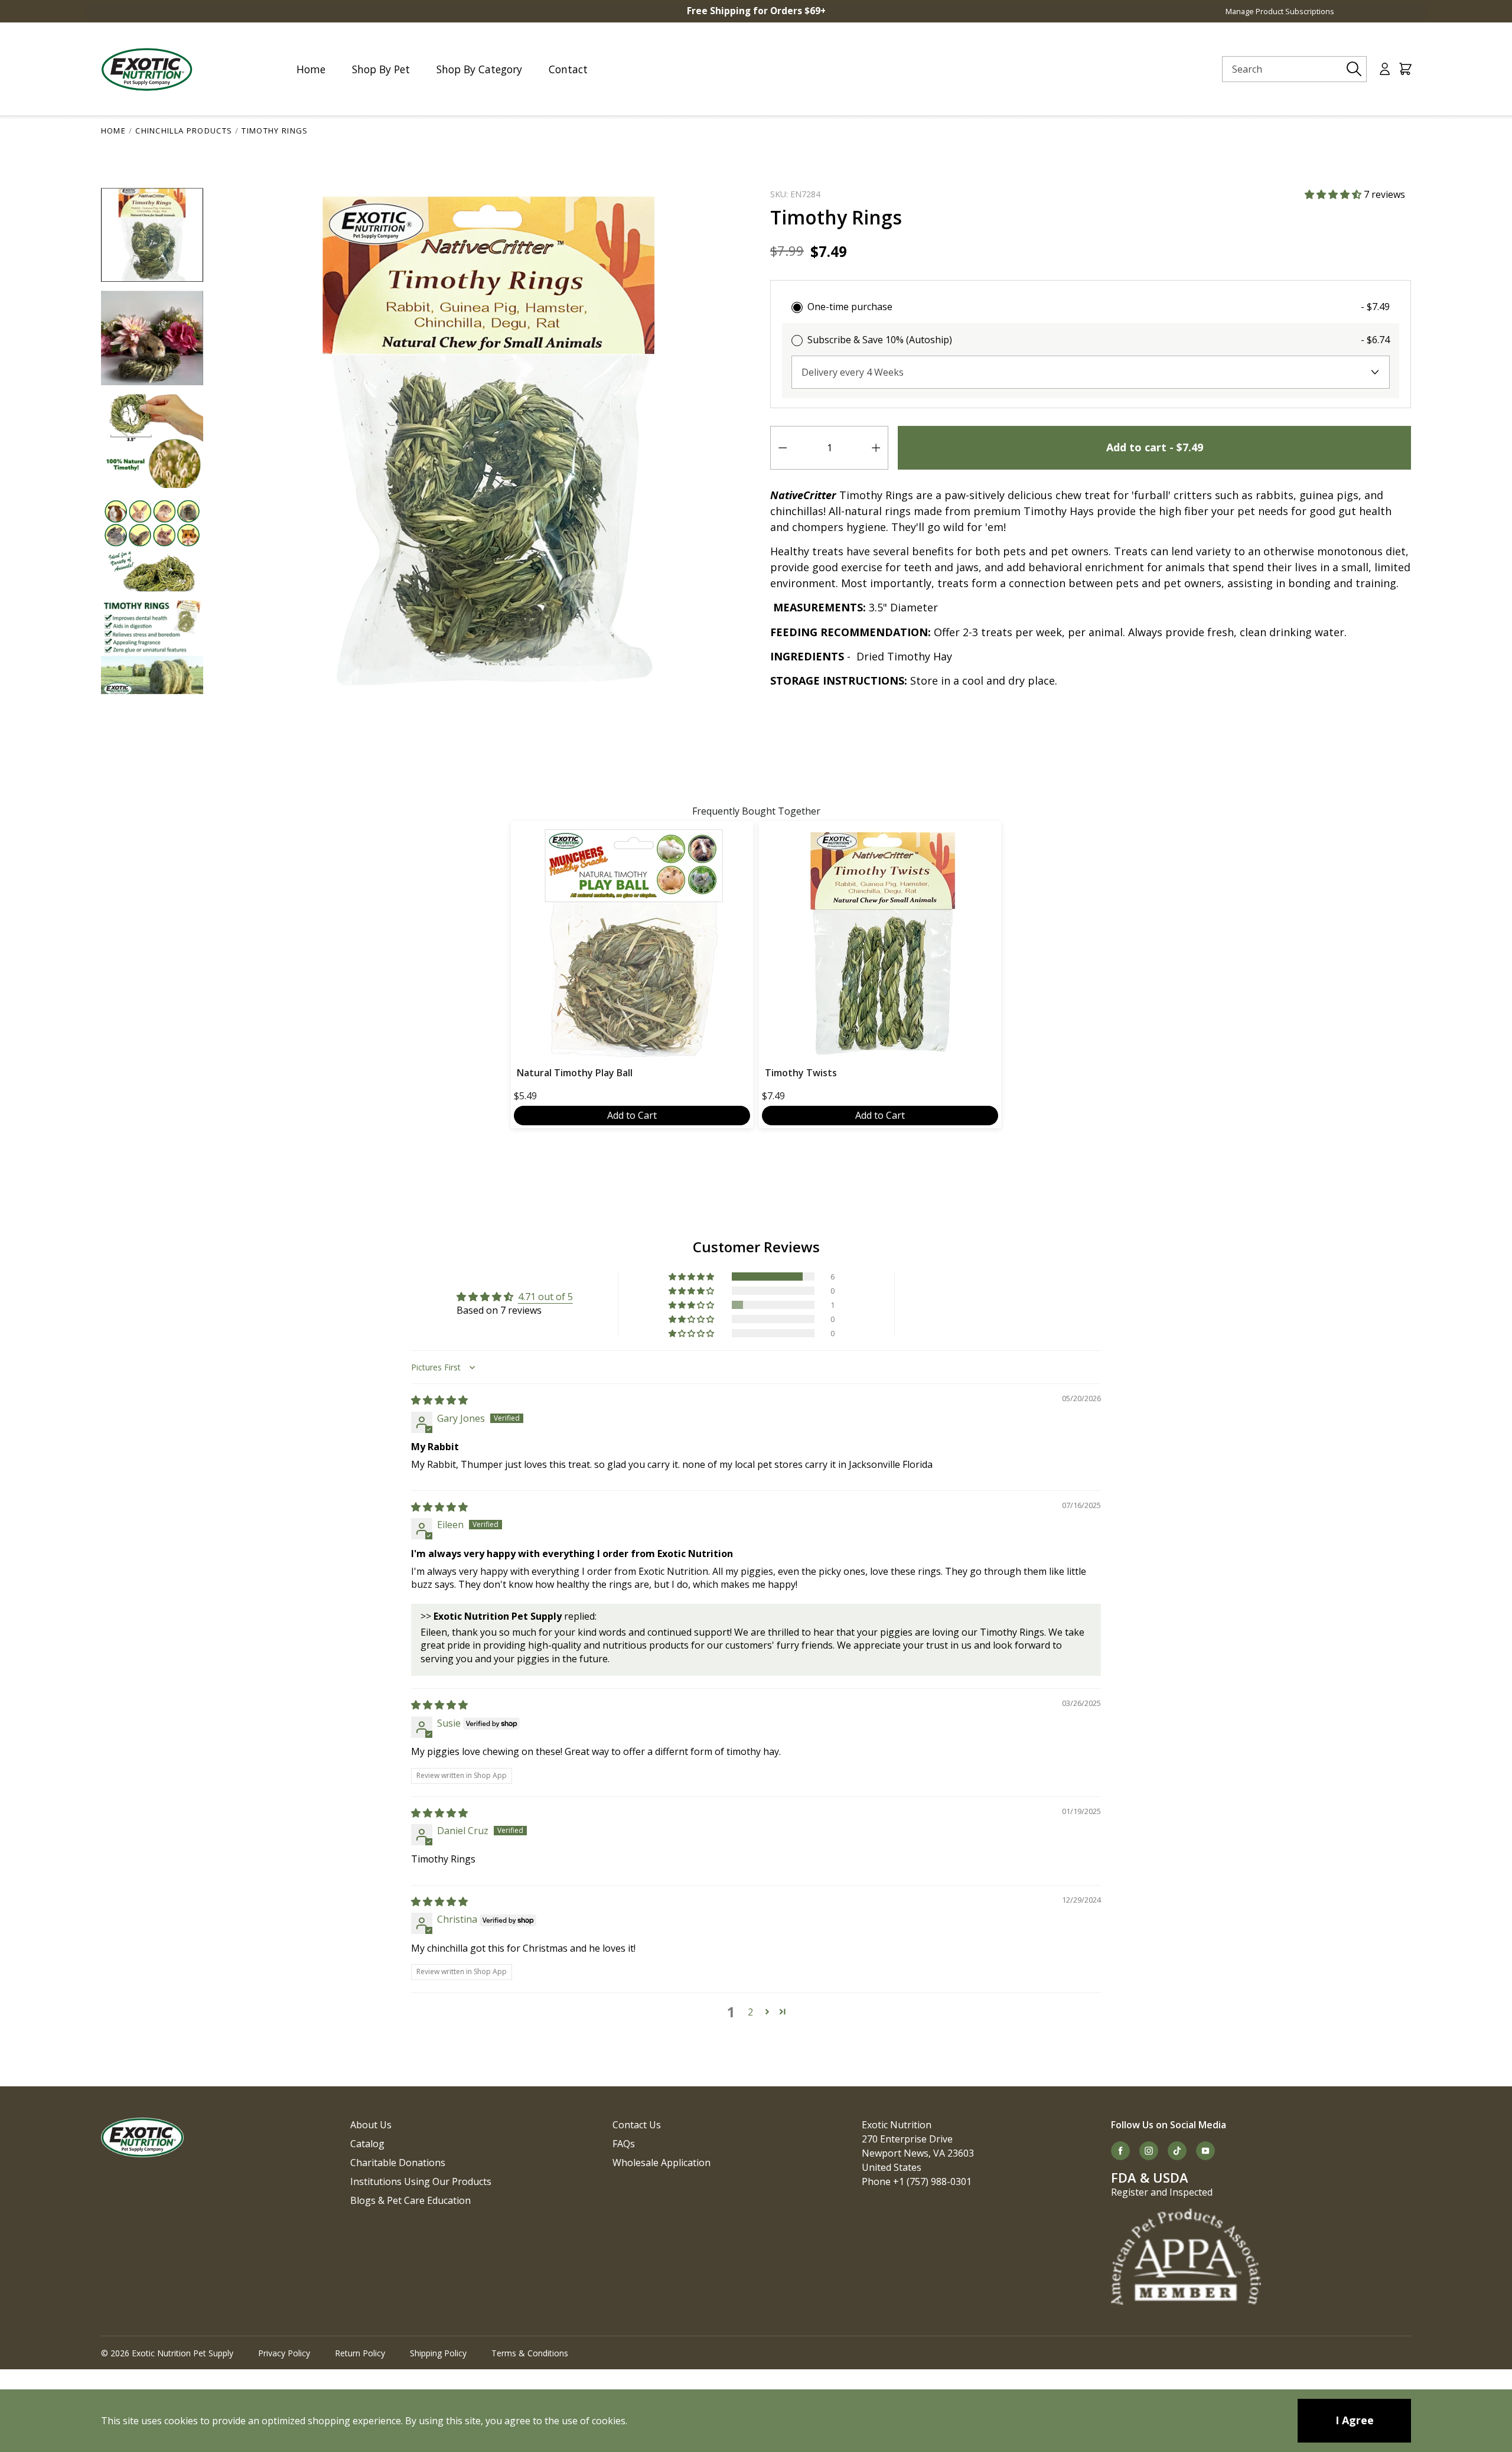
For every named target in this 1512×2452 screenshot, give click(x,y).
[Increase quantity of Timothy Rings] (876, 448)
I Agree (1355, 2420)
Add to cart (1155, 447)
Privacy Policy (284, 2353)
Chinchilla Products (184, 131)
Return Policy (360, 2353)
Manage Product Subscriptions (1280, 11)
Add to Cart (632, 1115)
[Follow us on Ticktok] (1177, 2151)
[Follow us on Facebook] (1120, 2151)
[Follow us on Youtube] (1205, 2151)
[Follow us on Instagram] (1149, 2151)
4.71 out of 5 (545, 1297)
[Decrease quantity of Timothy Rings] (783, 448)
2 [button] (750, 2012)
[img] (439, 1400)
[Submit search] (1354, 69)
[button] (1334, 194)
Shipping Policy (438, 2353)
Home (113, 131)
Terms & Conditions (530, 2353)
